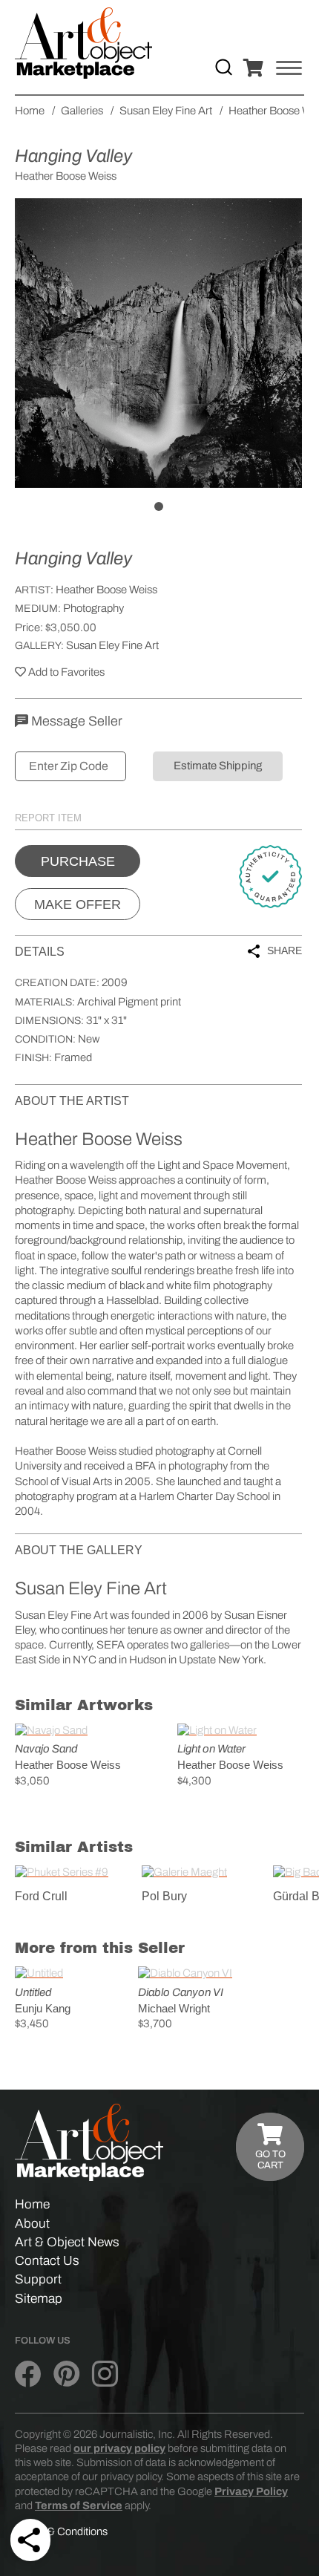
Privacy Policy (251, 2491)
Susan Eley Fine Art (112, 645)
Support (38, 2279)
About (32, 2224)
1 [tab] (159, 506)
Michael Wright (174, 2008)
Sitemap (39, 2299)
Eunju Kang (43, 2008)
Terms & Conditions (61, 2531)
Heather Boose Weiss (106, 590)
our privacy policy (119, 2448)
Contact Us (47, 2261)
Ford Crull (41, 1896)
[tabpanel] (158, 343)
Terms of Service (79, 2505)
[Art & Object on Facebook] (28, 2374)
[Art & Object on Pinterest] (66, 2374)
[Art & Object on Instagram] (105, 2374)
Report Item (48, 818)
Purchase (78, 861)
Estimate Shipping (218, 766)
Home (32, 2204)
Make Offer (78, 904)
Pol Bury (164, 1896)
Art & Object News (67, 2242)
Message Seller (75, 721)
